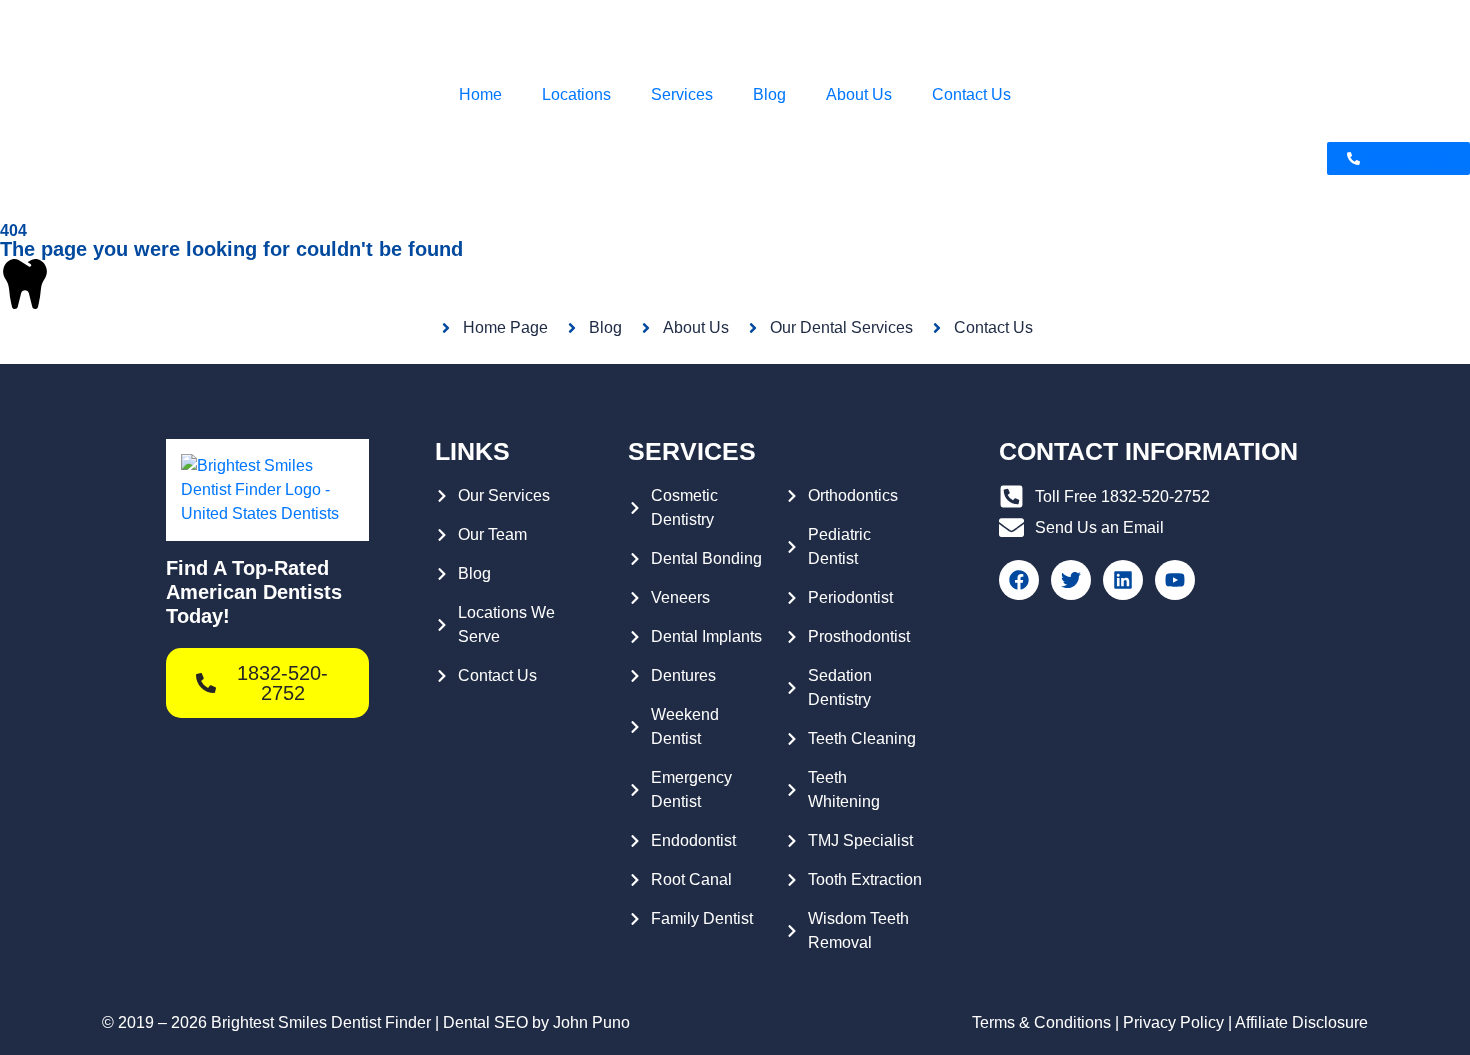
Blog (769, 94)
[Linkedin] (1123, 580)
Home (480, 94)
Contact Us (971, 94)
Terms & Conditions (1041, 1022)
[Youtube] (1175, 580)
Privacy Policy (1173, 1022)
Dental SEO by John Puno (536, 1022)
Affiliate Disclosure (1301, 1022)
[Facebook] (1019, 580)
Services (682, 94)
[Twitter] (1071, 580)
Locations (576, 94)
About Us (859, 94)
